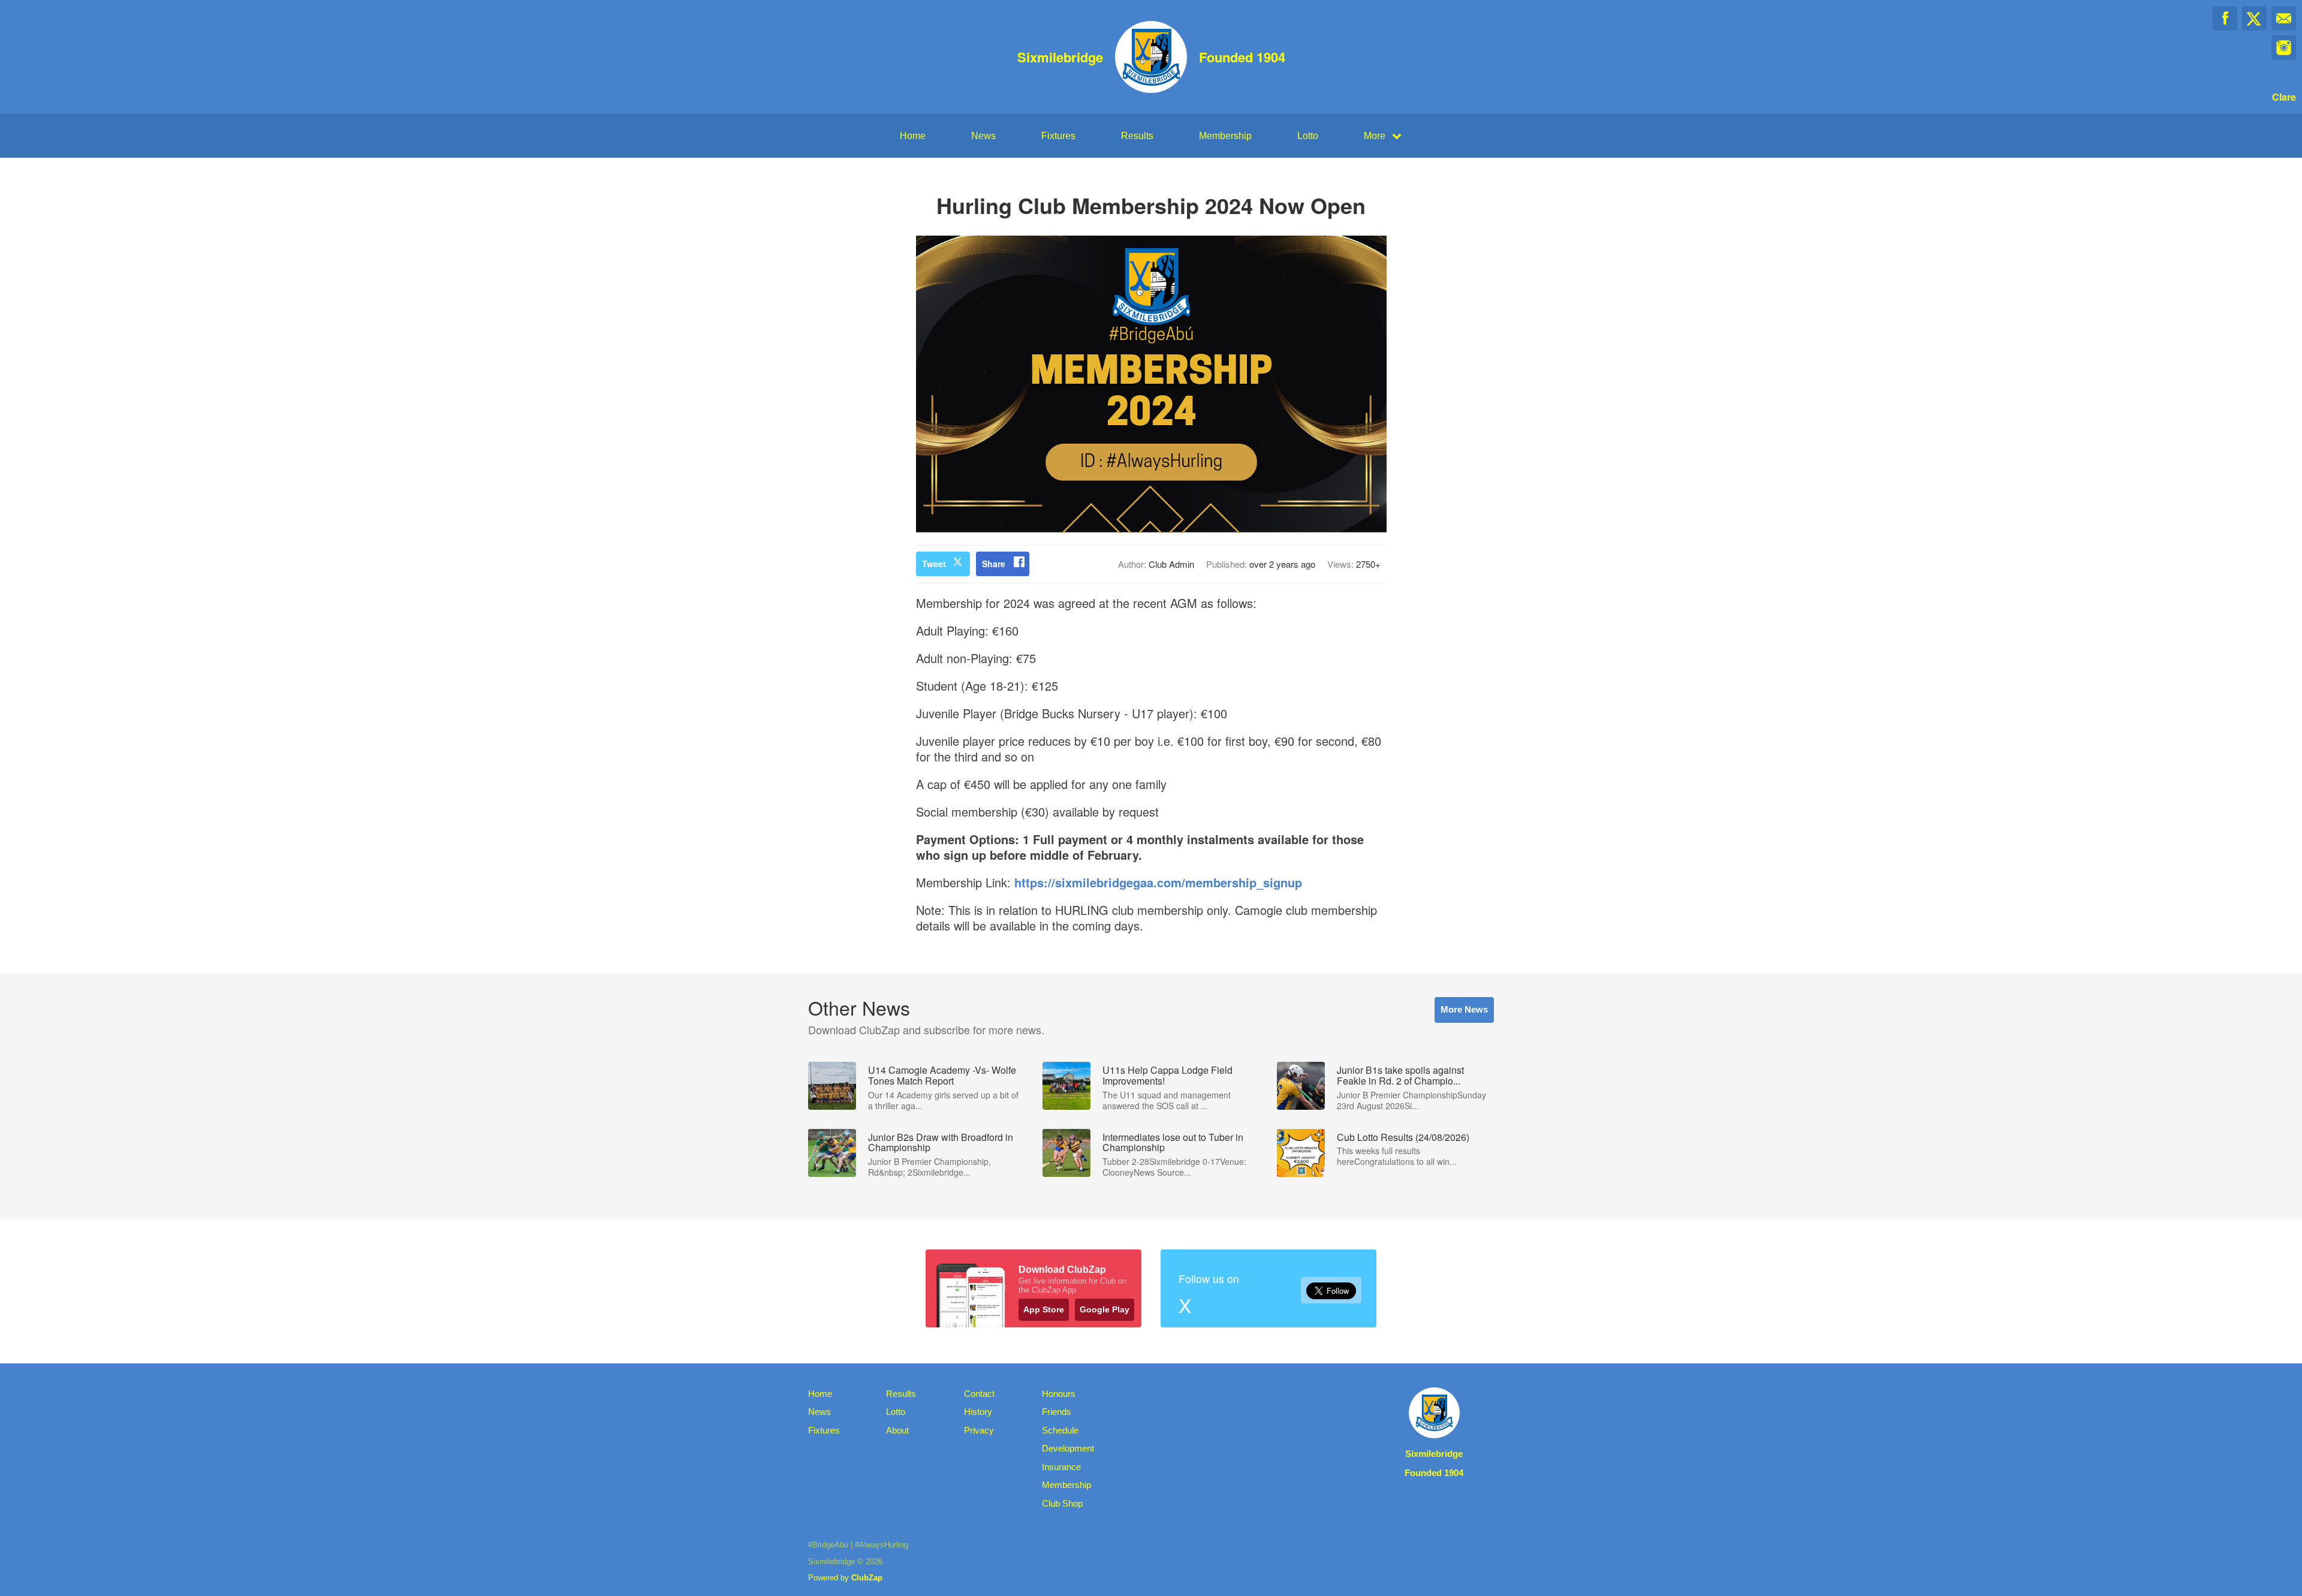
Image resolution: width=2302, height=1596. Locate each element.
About (897, 1430)
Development (1068, 1448)
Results (1137, 136)
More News (1464, 1009)
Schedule (1060, 1430)
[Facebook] (2225, 18)
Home (913, 136)
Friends (1057, 1412)
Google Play (1105, 1309)
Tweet (934, 564)
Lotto (1308, 136)
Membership (1225, 136)
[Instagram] (2284, 48)
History (978, 1412)
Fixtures (1058, 136)
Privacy (979, 1430)
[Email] (2284, 18)
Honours (1059, 1394)
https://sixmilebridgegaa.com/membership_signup (1158, 882)
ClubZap (867, 1578)
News (983, 136)
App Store (1044, 1309)
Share (994, 564)
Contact (979, 1394)
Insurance (1061, 1467)
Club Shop (1062, 1503)
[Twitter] (2254, 18)
